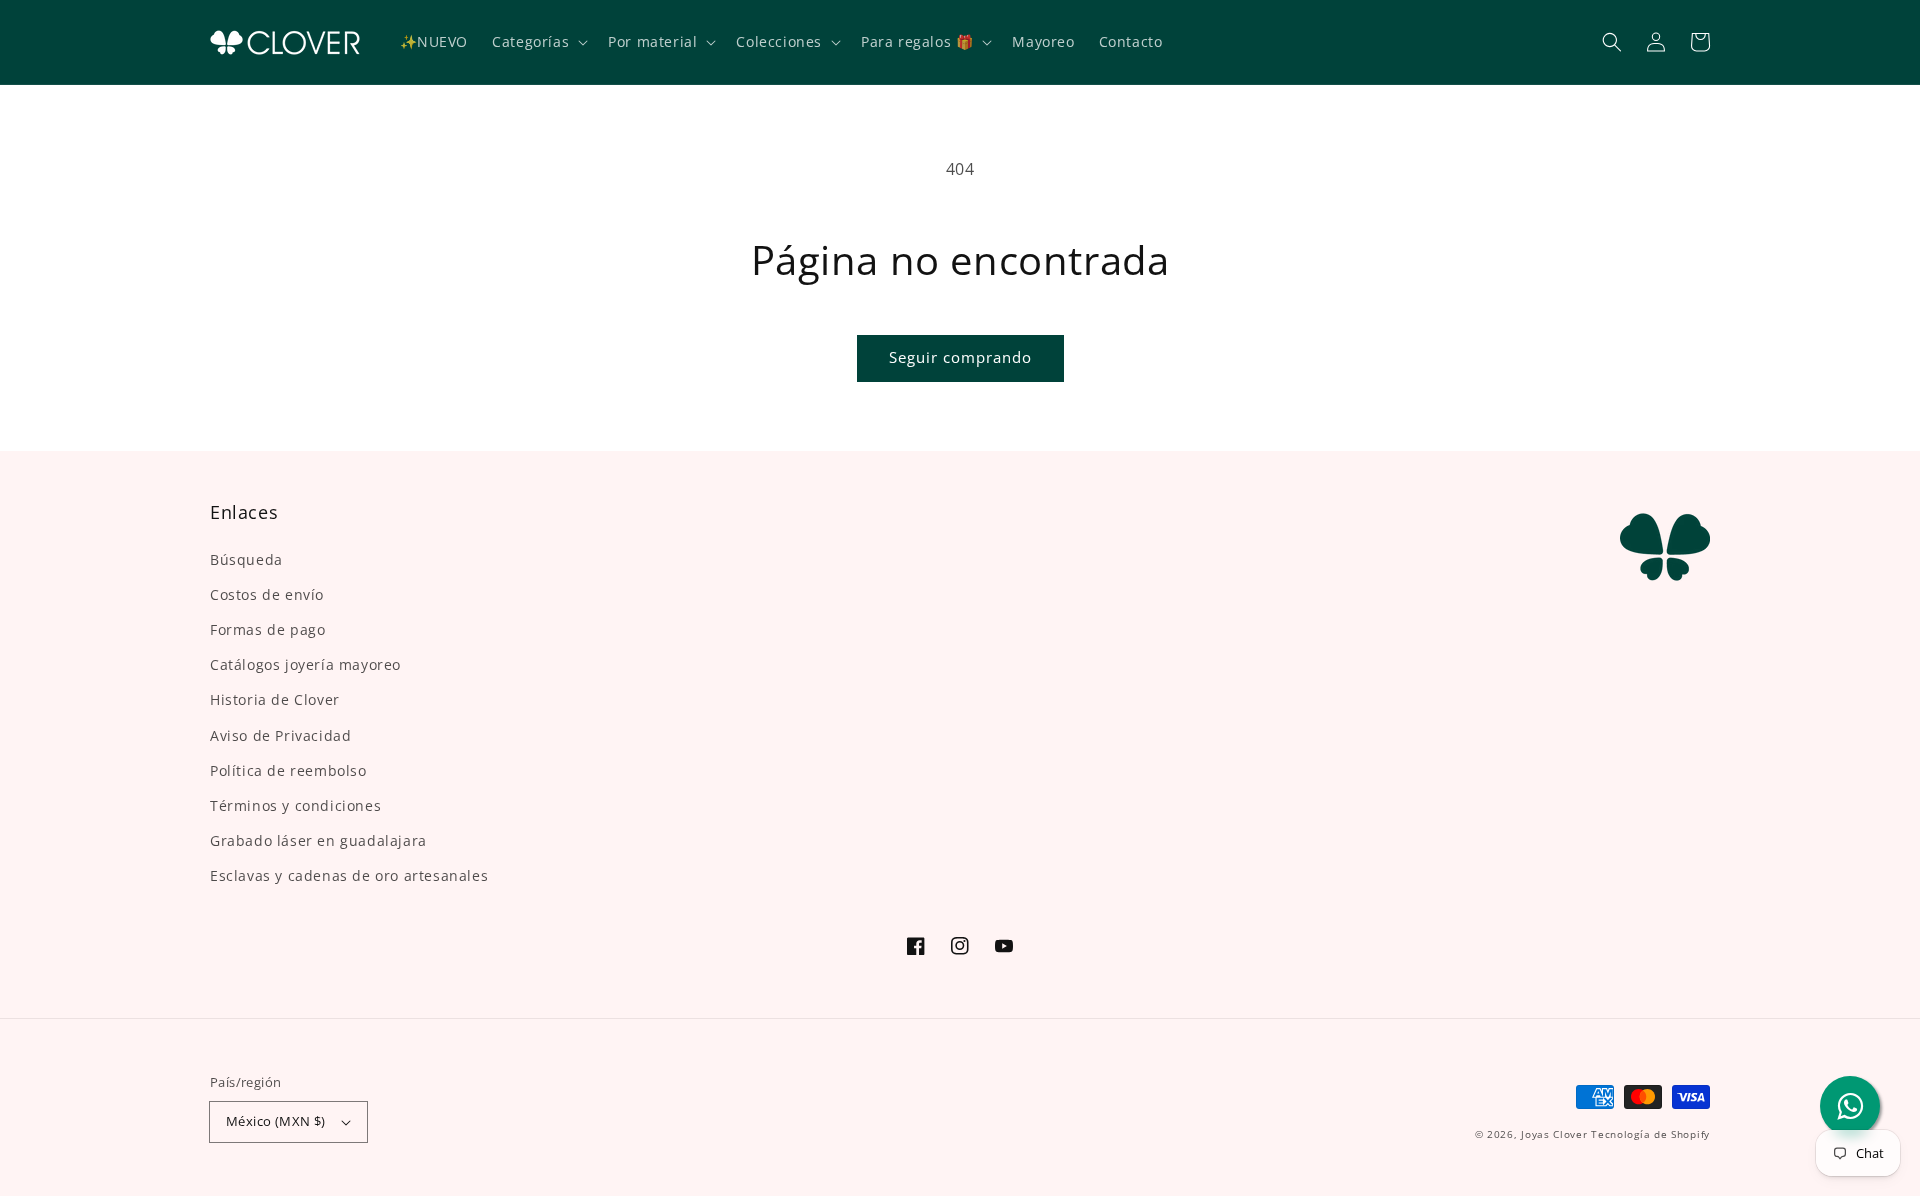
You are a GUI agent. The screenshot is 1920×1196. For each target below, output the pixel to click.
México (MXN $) (276, 1121)
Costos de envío (267, 594)
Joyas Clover (1554, 1134)
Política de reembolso (288, 770)
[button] (1612, 42)
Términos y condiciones (295, 805)
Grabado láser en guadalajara (318, 840)
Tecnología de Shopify (1650, 1134)
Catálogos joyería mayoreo (305, 664)
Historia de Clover (275, 699)
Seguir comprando (960, 357)
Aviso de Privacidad (280, 735)
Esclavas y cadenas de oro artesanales (349, 875)
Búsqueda (246, 559)
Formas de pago (267, 629)
